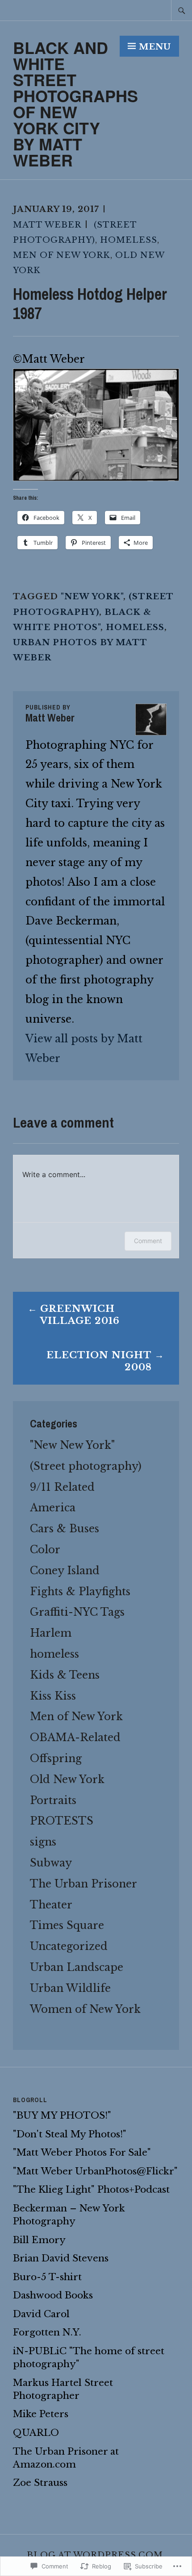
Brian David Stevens (61, 2258)
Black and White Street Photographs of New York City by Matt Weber (75, 104)
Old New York (67, 1779)
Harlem (51, 1633)
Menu (155, 47)
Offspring (56, 1758)
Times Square (67, 1925)
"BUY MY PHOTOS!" (62, 2116)
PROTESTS (62, 1821)
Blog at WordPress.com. (96, 2555)
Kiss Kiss (53, 1696)
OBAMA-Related (75, 1737)
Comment (148, 1241)
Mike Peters (41, 2414)
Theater (51, 1905)
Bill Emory (39, 2240)
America (53, 1508)
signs (43, 1842)
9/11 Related (62, 1487)
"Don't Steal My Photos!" (70, 2134)
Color (45, 1549)
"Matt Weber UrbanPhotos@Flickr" (95, 2171)
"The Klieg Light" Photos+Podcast (91, 2190)
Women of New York (85, 2009)
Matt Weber (47, 225)
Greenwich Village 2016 (80, 1315)
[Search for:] (182, 10)
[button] (96, 425)
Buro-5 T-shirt (47, 2277)
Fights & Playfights (80, 1591)
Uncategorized (69, 1946)
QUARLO (36, 2433)
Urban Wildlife (70, 1988)
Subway (51, 1863)
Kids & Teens (65, 1675)
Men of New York (62, 255)
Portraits (53, 1800)
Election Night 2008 (99, 1361)
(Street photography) (86, 1466)
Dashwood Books (53, 2295)
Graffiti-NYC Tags (77, 1612)
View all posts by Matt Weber (84, 1048)
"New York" (92, 596)
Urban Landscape (77, 1967)
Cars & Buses (65, 1529)
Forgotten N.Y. (47, 2332)
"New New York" (72, 1445)
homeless (129, 240)
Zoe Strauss (40, 2483)
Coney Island (65, 1570)
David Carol (41, 2314)
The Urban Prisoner (83, 1884)
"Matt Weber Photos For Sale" (82, 2153)
